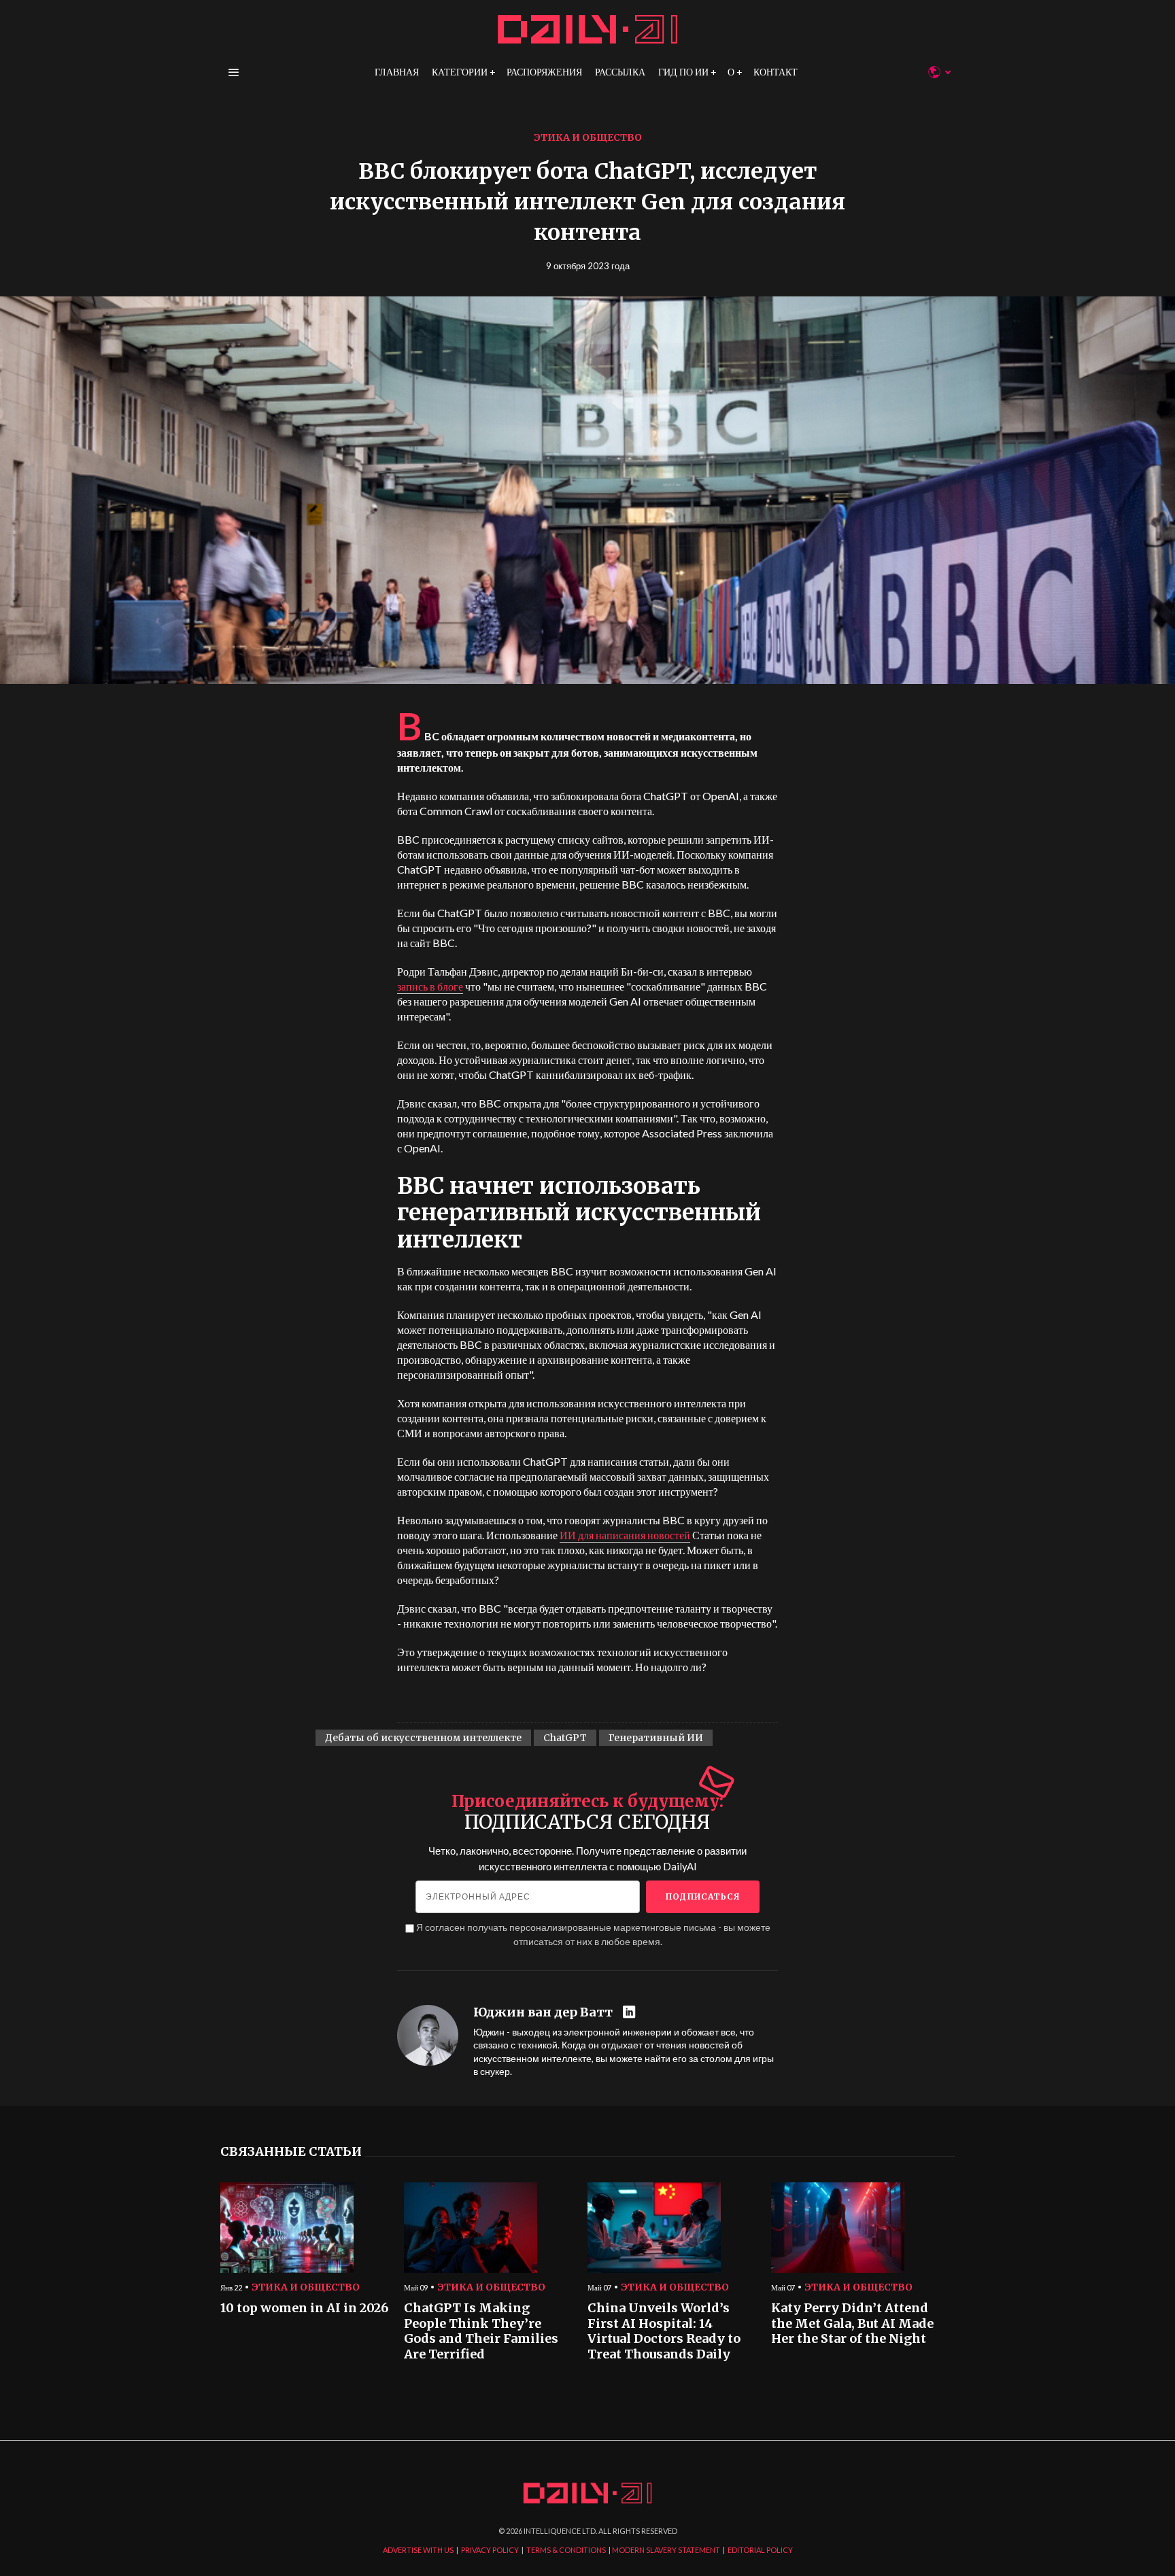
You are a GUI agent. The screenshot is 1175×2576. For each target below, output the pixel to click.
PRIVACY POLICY (490, 2550)
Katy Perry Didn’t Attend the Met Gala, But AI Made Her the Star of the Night (852, 2323)
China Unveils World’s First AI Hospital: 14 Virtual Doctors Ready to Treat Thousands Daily (664, 2331)
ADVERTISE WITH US (418, 2550)
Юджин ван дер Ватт (543, 2012)
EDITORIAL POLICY (760, 2550)
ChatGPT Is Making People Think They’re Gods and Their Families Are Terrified (481, 2331)
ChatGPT (565, 1738)
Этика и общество (588, 137)
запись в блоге (430, 986)
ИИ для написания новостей (625, 1535)
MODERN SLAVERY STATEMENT (666, 2550)
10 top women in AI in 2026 (304, 2308)
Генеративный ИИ (656, 1738)
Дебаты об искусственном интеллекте (423, 1738)
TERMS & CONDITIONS (566, 2550)
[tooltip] (631, 2013)
